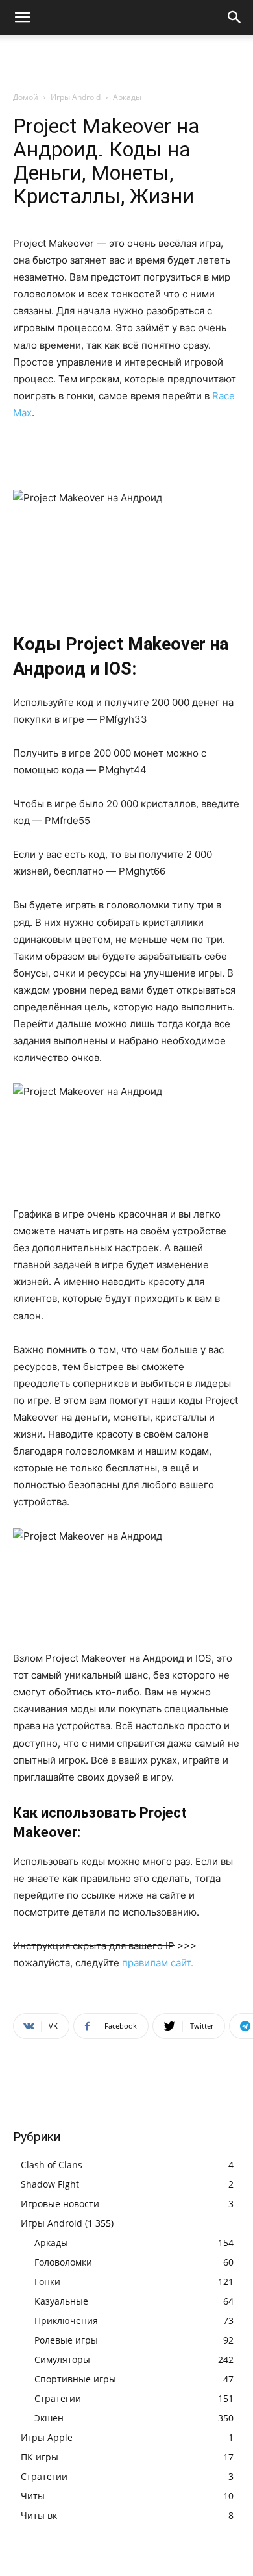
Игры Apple (47, 2437)
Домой (26, 97)
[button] (22, 18)
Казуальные (61, 2301)
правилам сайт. (158, 1963)
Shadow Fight (50, 2184)
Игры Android (76, 97)
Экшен (49, 2418)
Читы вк (39, 2515)
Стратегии (58, 2398)
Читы (33, 2496)
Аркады (127, 97)
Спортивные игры (75, 2379)
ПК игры (40, 2457)
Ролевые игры (66, 2340)
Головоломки (63, 2262)
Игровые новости (60, 2204)
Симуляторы (62, 2359)
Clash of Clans (52, 2165)
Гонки (47, 2282)
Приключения (66, 2320)
